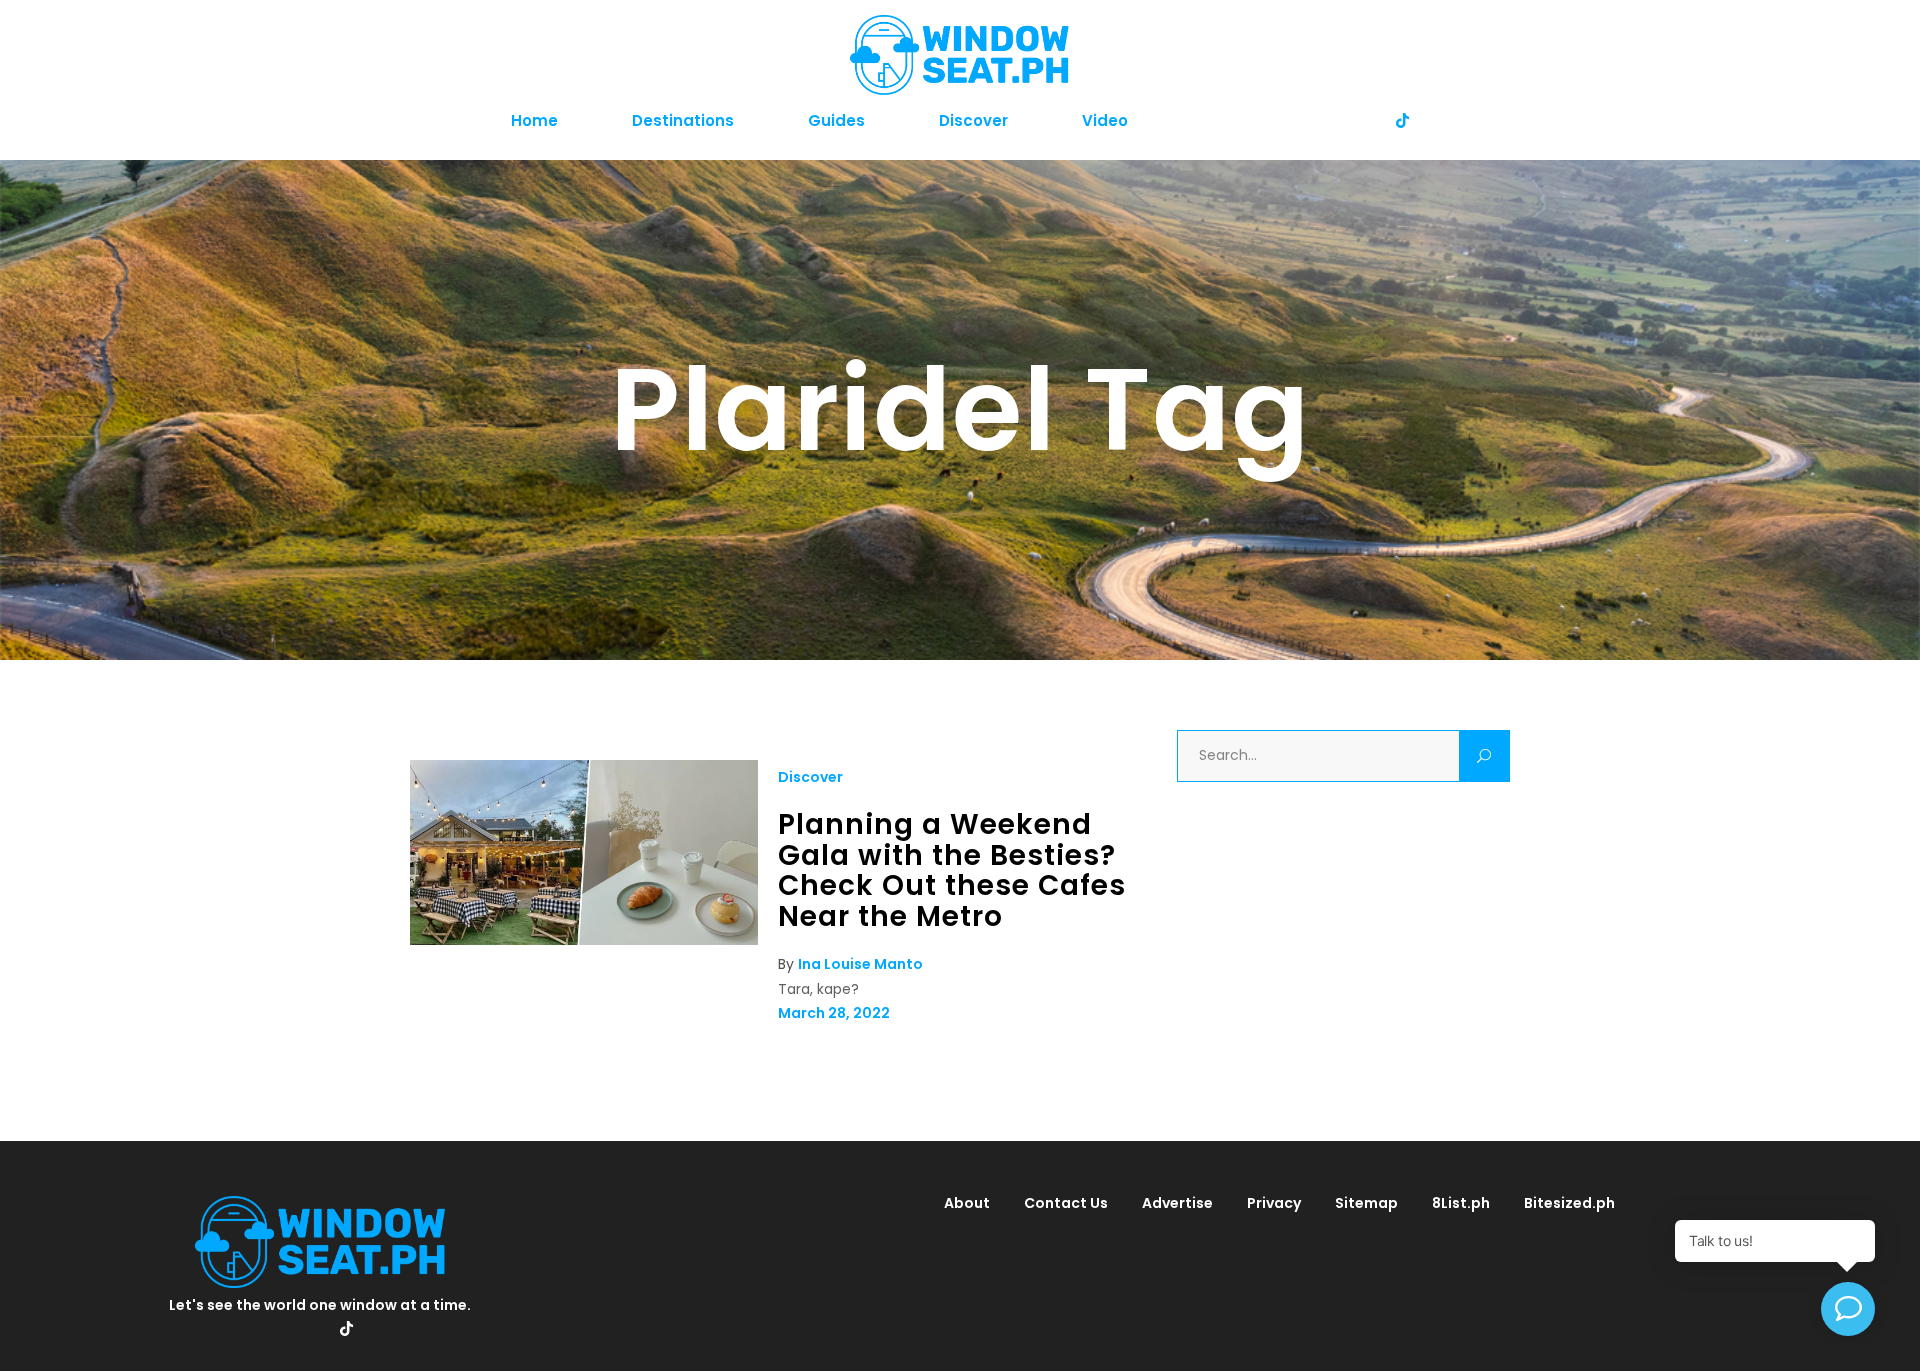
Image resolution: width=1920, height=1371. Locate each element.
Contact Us (1066, 1203)
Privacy (1274, 1203)
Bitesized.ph (1569, 1203)
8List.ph (1461, 1203)
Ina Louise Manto (860, 964)
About (967, 1203)
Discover (810, 777)
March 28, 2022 (834, 1013)
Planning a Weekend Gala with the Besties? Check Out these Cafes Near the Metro (952, 870)
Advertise (1177, 1203)
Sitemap (1366, 1203)
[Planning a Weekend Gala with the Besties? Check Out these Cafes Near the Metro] (584, 940)
